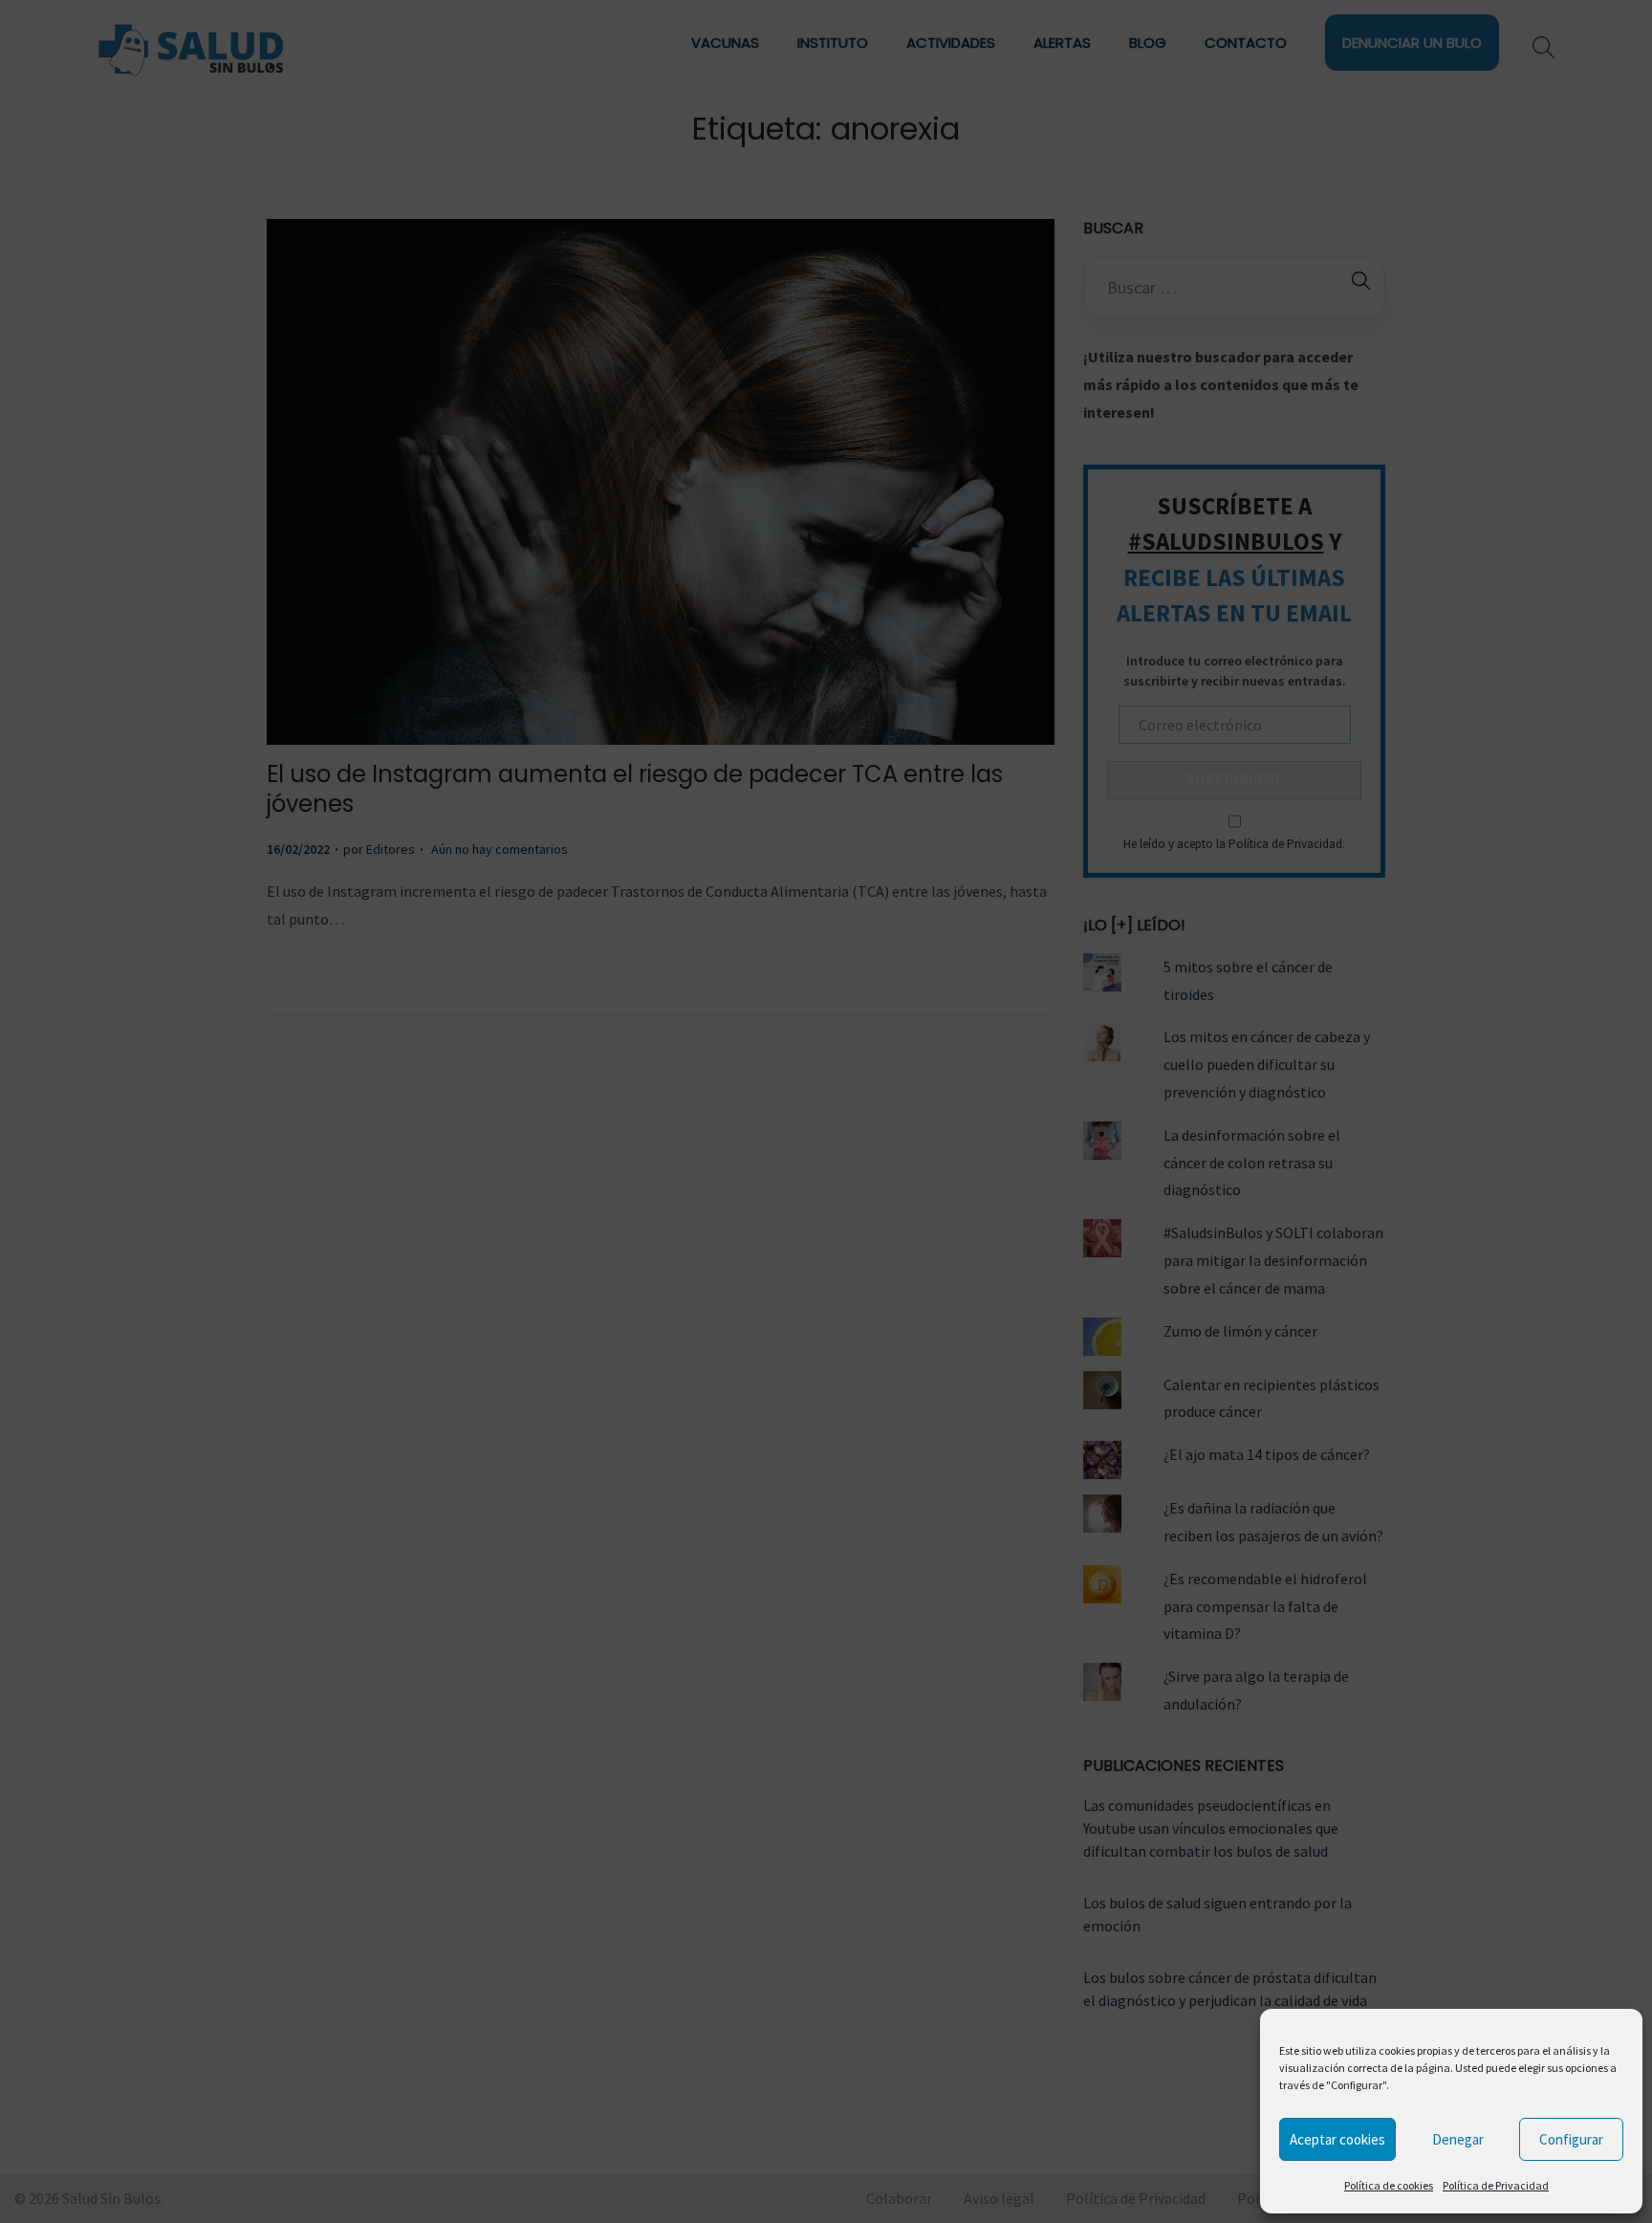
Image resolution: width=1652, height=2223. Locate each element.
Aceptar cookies (1337, 2139)
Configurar (1571, 2139)
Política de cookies (1389, 2185)
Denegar (1458, 2139)
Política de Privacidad (1496, 2185)
